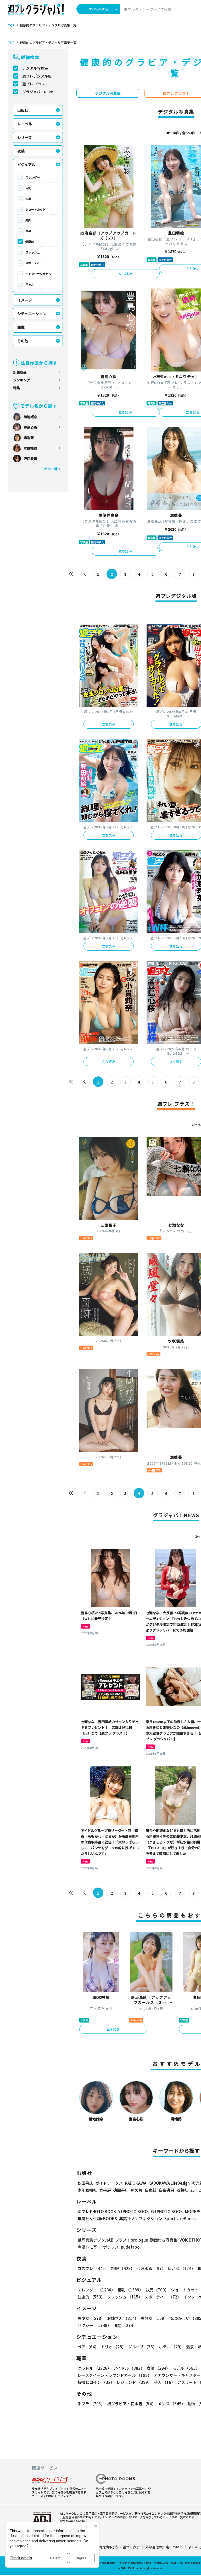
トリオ (113, 2347)
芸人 (164, 2382)
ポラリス (111, 2247)
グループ (142, 2347)
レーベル (25, 124)
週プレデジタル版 (37, 76)
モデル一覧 (49, 469)
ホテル (171, 2347)
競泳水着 (151, 2268)
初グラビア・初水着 (131, 2404)
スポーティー (34, 263)
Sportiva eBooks (180, 2218)
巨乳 (28, 188)
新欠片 (137, 2190)
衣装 (21, 151)
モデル (186, 2368)
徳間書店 (121, 2190)
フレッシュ (33, 252)
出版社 (23, 110)
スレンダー (33, 177)
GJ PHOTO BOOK (167, 2211)
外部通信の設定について (164, 2547)
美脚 (28, 220)
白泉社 (151, 2190)
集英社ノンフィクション (141, 2218)
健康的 (30, 241)
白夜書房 (166, 2190)
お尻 (28, 199)
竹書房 (105, 2190)
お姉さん (123, 2318)
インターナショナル (38, 274)
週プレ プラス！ (35, 84)
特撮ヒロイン (96, 2382)
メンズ (172, 2404)
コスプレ (93, 2268)
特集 (16, 388)
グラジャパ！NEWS (38, 92)
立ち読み (125, 273)
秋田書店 (85, 2183)
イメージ (25, 300)
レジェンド (134, 2382)
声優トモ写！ (89, 2247)
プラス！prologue (131, 2240)
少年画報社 (87, 2190)
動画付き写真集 (164, 2240)
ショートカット (35, 209)
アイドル (129, 2368)
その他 (23, 341)
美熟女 (154, 2318)
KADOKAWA (136, 2183)
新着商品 (20, 372)
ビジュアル (26, 164)
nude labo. (131, 2247)
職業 (21, 327)
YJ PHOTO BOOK (134, 2211)
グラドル (94, 2368)
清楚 (125, 2325)
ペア (88, 2347)
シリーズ (24, 137)
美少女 (91, 2318)
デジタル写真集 (35, 68)
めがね (182, 2268)
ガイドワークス (109, 2183)
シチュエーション (32, 314)
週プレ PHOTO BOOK (97, 2211)
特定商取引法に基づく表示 (119, 2547)
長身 (28, 231)
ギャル (30, 284)
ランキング (22, 380)
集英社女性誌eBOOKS (97, 2218)
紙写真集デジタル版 (95, 2240)
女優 (158, 2368)
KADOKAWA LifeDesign (169, 2183)
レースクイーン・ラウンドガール (115, 2375)
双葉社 (182, 2190)
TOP (11, 25)
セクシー (94, 2325)
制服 (123, 2268)
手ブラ (91, 2404)
